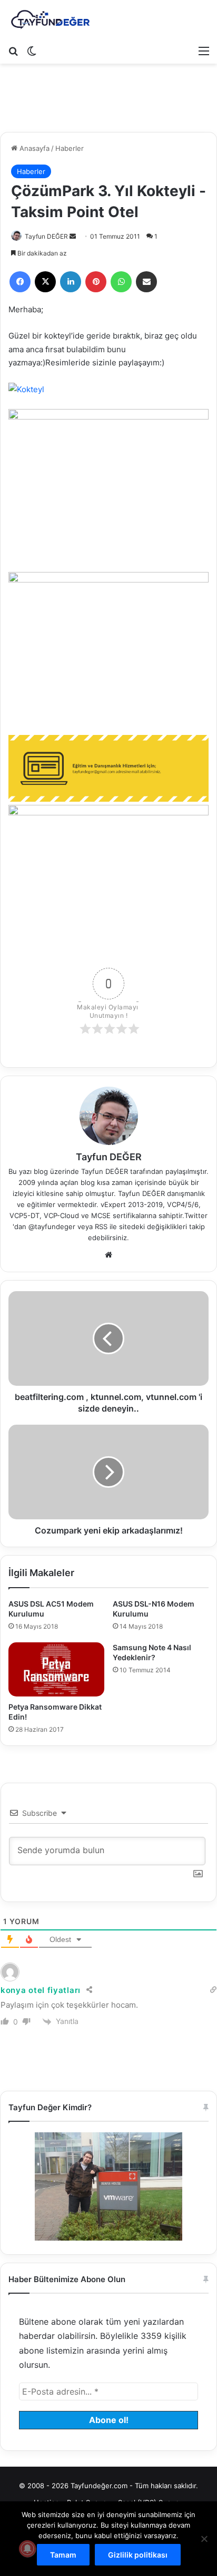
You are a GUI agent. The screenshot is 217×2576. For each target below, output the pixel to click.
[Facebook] (20, 282)
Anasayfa (33, 148)
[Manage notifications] (27, 2549)
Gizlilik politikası (138, 2555)
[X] (45, 282)
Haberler (70, 148)
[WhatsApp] (121, 282)
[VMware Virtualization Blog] (50, 20)
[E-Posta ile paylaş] (146, 282)
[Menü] (204, 50)
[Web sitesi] (108, 1255)
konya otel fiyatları (41, 1990)
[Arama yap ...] (13, 50)
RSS (101, 1226)
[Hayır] (204, 2539)
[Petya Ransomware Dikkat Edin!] (56, 1669)
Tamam (63, 2555)
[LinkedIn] (71, 282)
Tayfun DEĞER (46, 236)
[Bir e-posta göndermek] (73, 236)
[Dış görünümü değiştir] (32, 50)
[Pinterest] (96, 282)
